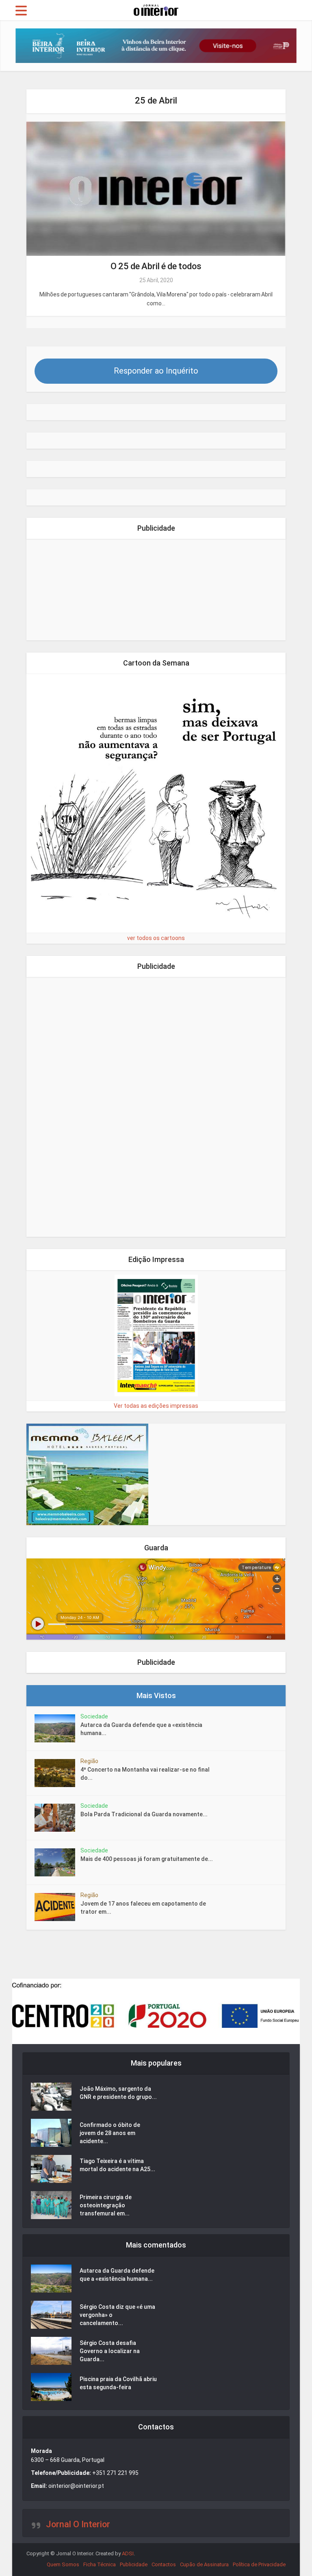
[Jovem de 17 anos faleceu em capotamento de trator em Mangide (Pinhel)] (57, 1907)
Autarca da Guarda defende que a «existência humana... (141, 1729)
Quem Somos (63, 2564)
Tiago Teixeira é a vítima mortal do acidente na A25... (117, 2165)
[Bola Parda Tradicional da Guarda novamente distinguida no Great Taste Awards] (57, 1818)
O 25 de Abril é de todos (156, 266)
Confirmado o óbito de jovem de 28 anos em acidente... (110, 2133)
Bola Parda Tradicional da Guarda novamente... (144, 1814)
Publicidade (134, 2564)
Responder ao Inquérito (156, 371)
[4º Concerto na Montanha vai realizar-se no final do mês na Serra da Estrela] (57, 1773)
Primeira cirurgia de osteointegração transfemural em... (106, 2205)
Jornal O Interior (78, 2524)
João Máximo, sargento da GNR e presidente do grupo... (118, 2093)
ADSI (128, 2553)
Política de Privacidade (259, 2564)
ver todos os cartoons (156, 938)
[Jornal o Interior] (156, 9)
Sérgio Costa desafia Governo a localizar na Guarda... (110, 2351)
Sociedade (94, 1716)
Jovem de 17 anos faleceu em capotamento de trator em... (143, 1908)
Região (89, 1761)
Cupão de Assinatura (204, 2564)
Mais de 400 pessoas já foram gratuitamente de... (147, 1859)
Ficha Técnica (100, 2564)
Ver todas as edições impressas (156, 1406)
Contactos (164, 2564)
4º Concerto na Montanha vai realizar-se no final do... (145, 1774)
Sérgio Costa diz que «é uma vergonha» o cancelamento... (117, 2315)
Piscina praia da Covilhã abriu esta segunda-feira (118, 2383)
